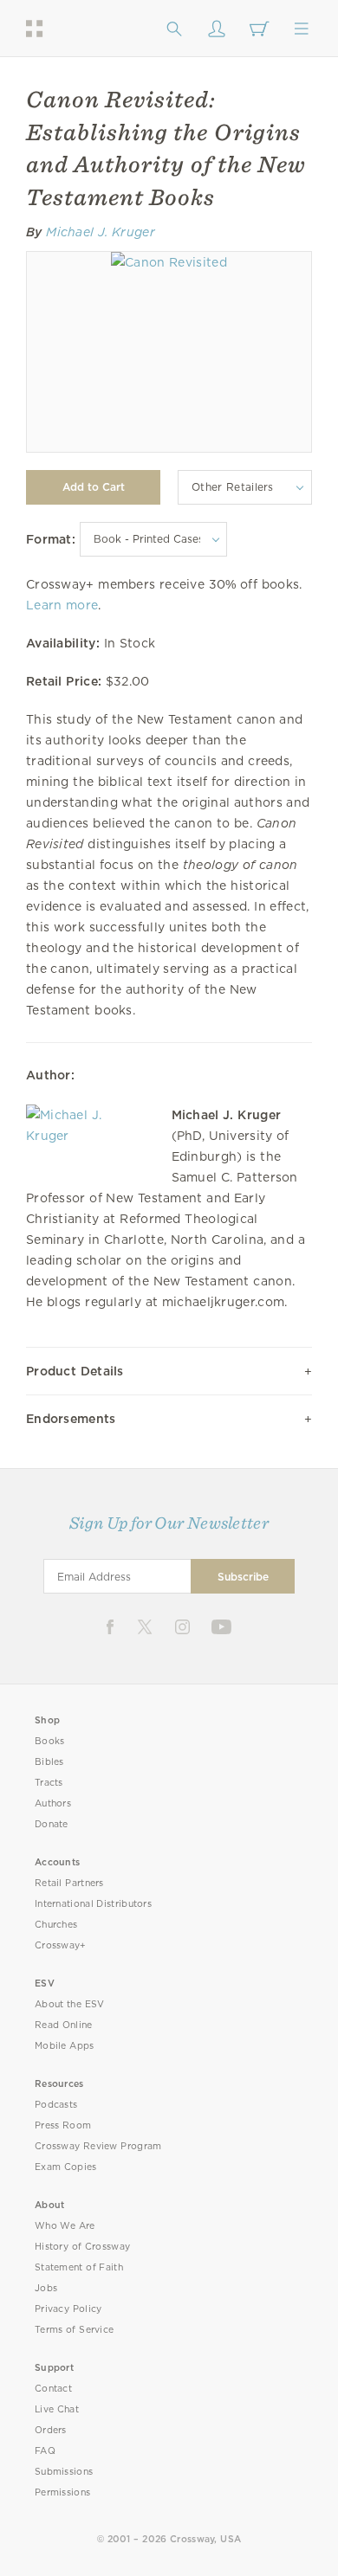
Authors (53, 1803)
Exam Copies (66, 2167)
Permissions (62, 2492)
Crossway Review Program (98, 2146)
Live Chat (57, 2409)
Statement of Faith (79, 2267)
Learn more (62, 605)
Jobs (46, 2288)
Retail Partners (69, 1883)
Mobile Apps (65, 2046)
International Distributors (93, 1904)
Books (50, 1741)
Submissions (64, 2472)
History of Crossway (82, 2247)
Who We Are (65, 2226)
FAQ (45, 2451)
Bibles (49, 1762)
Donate (52, 1824)
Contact (53, 2389)
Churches (56, 1925)
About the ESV (70, 2004)
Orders (51, 2430)
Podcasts (56, 2105)
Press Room (63, 2125)
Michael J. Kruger (101, 232)
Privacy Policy (68, 2309)
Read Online (64, 2025)
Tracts (49, 1783)
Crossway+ (61, 1945)
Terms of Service (74, 2330)
